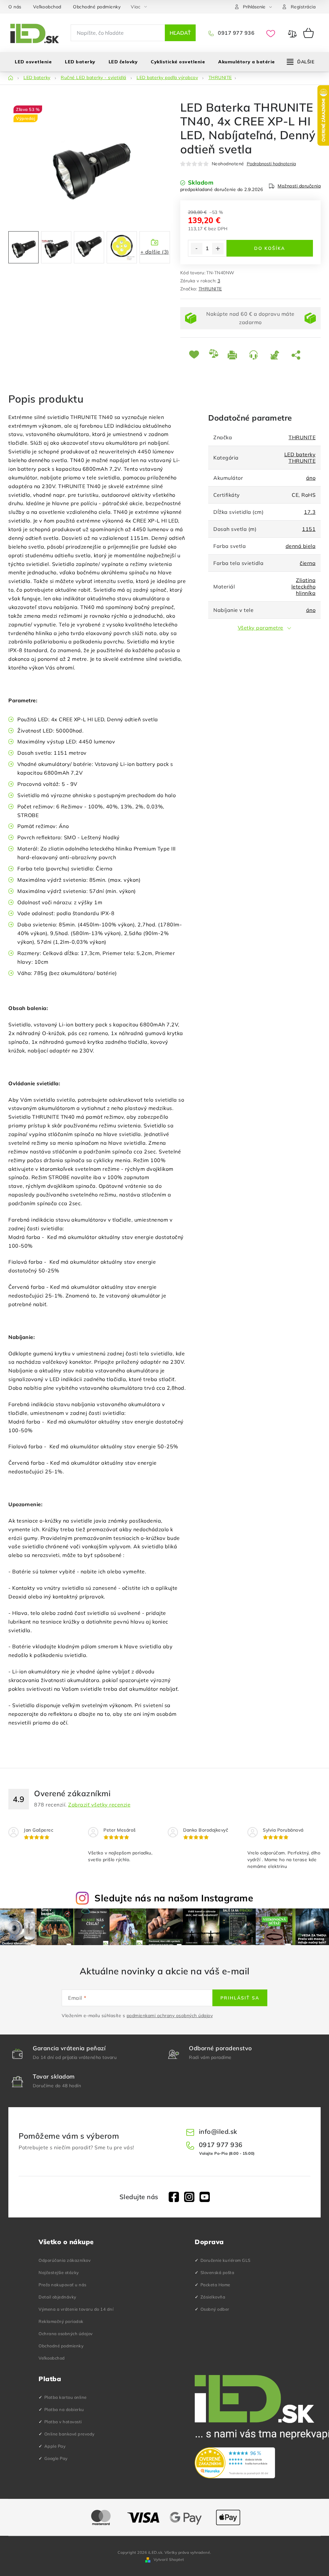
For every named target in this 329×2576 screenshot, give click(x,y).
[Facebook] (174, 2197)
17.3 (310, 512)
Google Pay (56, 2458)
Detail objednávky (58, 2297)
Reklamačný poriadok (61, 2321)
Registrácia (303, 7)
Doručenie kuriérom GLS (226, 2260)
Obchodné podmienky (97, 7)
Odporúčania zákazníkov (65, 2260)
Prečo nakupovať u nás (62, 2285)
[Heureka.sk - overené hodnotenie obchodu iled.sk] (235, 2463)
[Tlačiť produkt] (234, 355)
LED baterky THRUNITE (300, 458)
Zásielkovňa (213, 2297)
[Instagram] (189, 2197)
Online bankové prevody (70, 2434)
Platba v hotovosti (63, 2422)
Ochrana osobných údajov (66, 2334)
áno (311, 478)
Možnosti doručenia (299, 186)
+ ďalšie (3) (155, 252)
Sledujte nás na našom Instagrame (174, 1898)
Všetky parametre (261, 628)
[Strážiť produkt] (276, 355)
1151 (309, 529)
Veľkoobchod (47, 7)
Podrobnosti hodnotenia (271, 164)
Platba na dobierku (64, 2409)
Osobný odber (215, 2309)
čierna (308, 563)
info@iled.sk (218, 2131)
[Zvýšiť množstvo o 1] (218, 249)
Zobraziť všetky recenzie (99, 1805)
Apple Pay (55, 2446)
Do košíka (270, 248)
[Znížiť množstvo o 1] (197, 249)
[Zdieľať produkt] (297, 355)
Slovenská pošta (218, 2272)
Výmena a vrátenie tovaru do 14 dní (76, 2309)
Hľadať (180, 33)
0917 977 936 (236, 33)
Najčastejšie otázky (59, 2272)
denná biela (301, 546)
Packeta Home (215, 2285)
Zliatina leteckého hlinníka (304, 587)
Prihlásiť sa (240, 1998)
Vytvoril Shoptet (169, 2559)
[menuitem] (33, 62)
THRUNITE (210, 289)
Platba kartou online (66, 2397)
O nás (15, 7)
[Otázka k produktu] (255, 355)
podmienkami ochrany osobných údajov (170, 2016)
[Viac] (301, 62)
